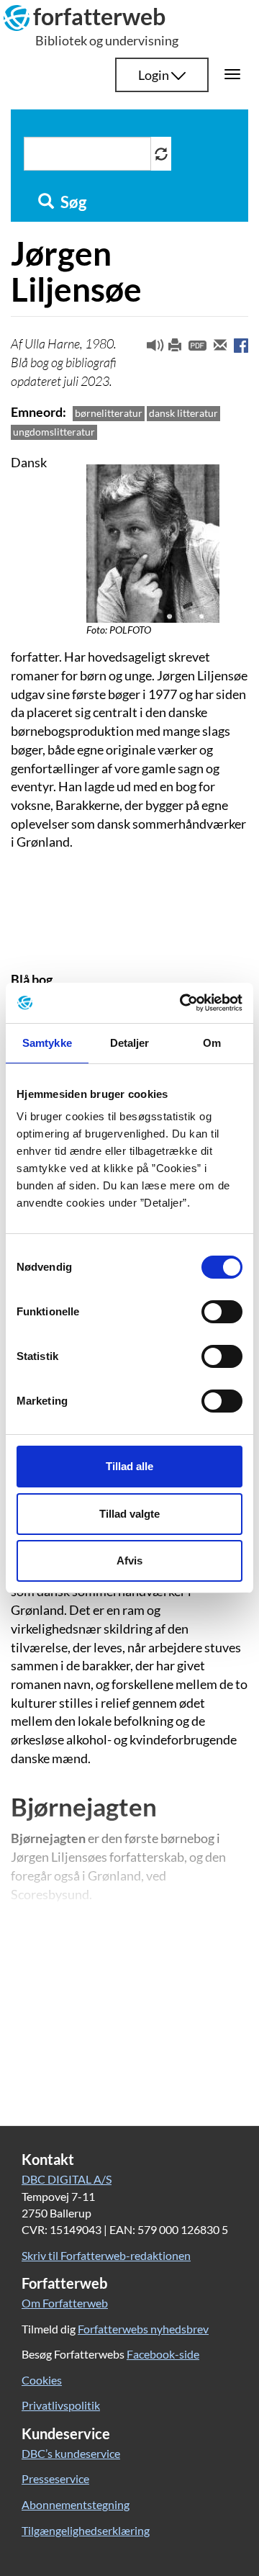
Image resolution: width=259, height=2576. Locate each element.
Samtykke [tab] (47, 1043)
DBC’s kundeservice (71, 2453)
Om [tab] (212, 1043)
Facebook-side (163, 2354)
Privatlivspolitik (61, 2405)
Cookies (42, 2380)
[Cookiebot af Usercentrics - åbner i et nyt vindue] (183, 1003)
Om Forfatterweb (65, 2303)
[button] (150, 348)
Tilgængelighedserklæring (86, 2530)
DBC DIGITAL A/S (67, 2179)
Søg (72, 202)
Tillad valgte (129, 1514)
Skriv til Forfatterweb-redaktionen (106, 2255)
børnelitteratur (109, 413)
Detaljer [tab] (130, 1043)
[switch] (222, 1312)
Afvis (129, 1561)
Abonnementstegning (76, 2504)
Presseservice (55, 2478)
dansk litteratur (183, 413)
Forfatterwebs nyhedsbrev (143, 2329)
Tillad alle (129, 1466)
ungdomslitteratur (54, 432)
